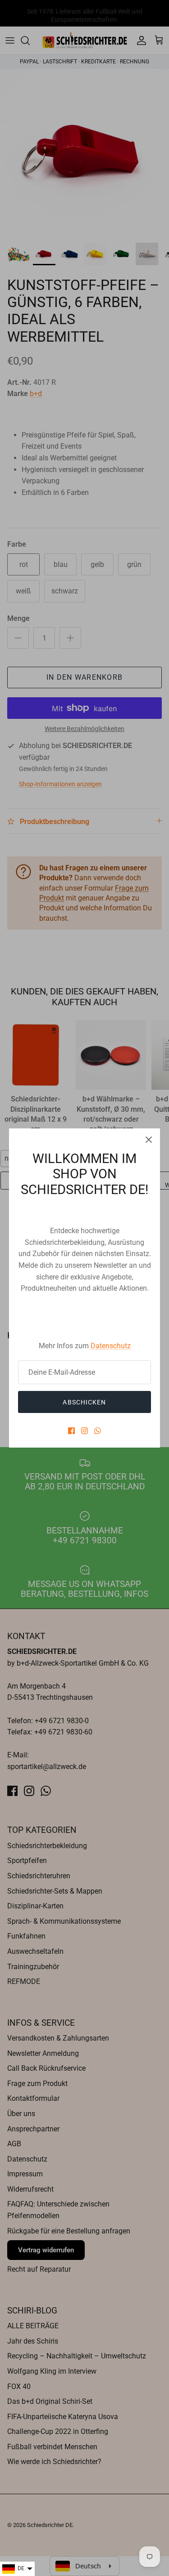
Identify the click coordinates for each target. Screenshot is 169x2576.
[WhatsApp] (98, 1431)
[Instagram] (84, 1431)
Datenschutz (111, 1346)
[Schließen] (149, 1140)
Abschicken (84, 1402)
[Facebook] (71, 1431)
